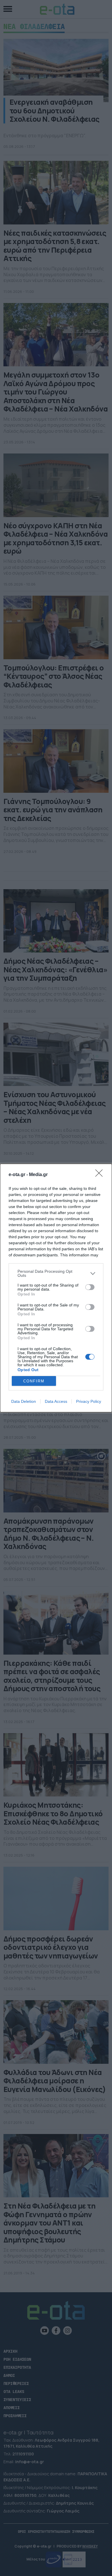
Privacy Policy (89, 1401)
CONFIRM (34, 1381)
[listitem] (56, 1273)
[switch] (90, 1287)
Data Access (56, 1401)
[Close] (101, 1175)
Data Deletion (24, 1401)
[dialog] (56, 1288)
